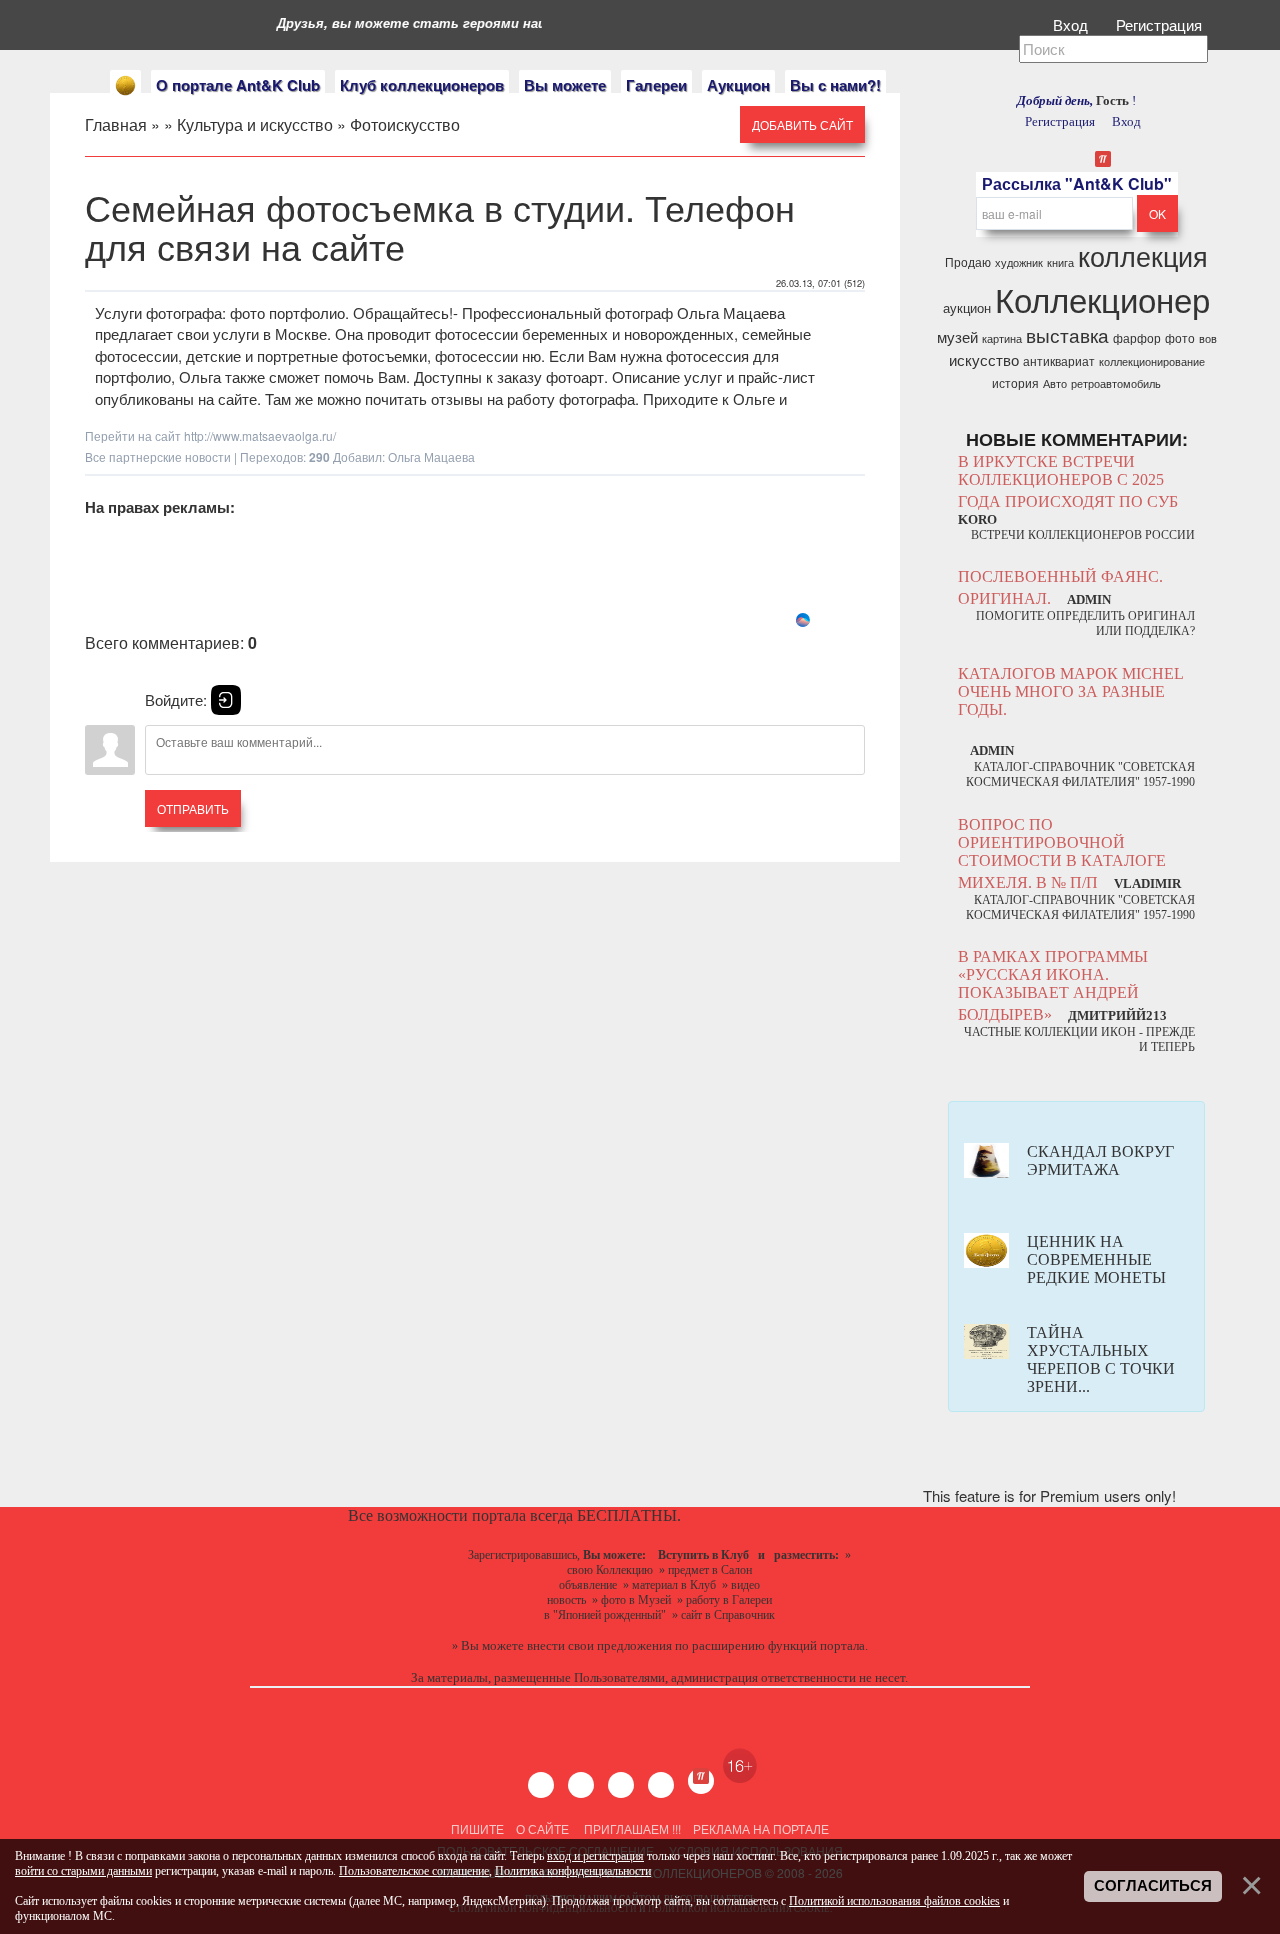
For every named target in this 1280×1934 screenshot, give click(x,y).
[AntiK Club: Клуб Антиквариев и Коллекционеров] (125, 85)
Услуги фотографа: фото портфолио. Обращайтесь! (274, 312)
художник (1019, 262)
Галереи (656, 85)
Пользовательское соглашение (414, 1871)
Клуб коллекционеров (422, 85)
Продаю (968, 261)
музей (957, 336)
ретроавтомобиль (1116, 383)
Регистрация (1161, 24)
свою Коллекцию (610, 1570)
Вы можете (565, 85)
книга (1060, 262)
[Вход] (226, 700)
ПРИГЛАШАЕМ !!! (632, 1828)
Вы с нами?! (835, 85)
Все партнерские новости (158, 456)
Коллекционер (1102, 298)
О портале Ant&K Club (238, 85)
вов (1208, 338)
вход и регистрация (595, 1856)
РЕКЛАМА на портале (761, 1828)
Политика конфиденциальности (573, 1871)
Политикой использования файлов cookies (894, 1901)
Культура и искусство (255, 124)
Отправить (193, 808)
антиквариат (1059, 360)
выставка (1067, 335)
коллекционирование (1152, 361)
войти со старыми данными (83, 1871)
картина (1002, 338)
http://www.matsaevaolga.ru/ (260, 435)
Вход (1072, 24)
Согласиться (1153, 1886)
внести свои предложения (599, 1645)
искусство (984, 359)
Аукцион (738, 85)
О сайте (542, 1828)
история (1015, 382)
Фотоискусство (405, 124)
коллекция (1143, 255)
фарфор (1137, 337)
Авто (1055, 383)
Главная (116, 124)
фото (1180, 337)
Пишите (477, 1828)
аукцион (967, 307)
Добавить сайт (802, 124)
